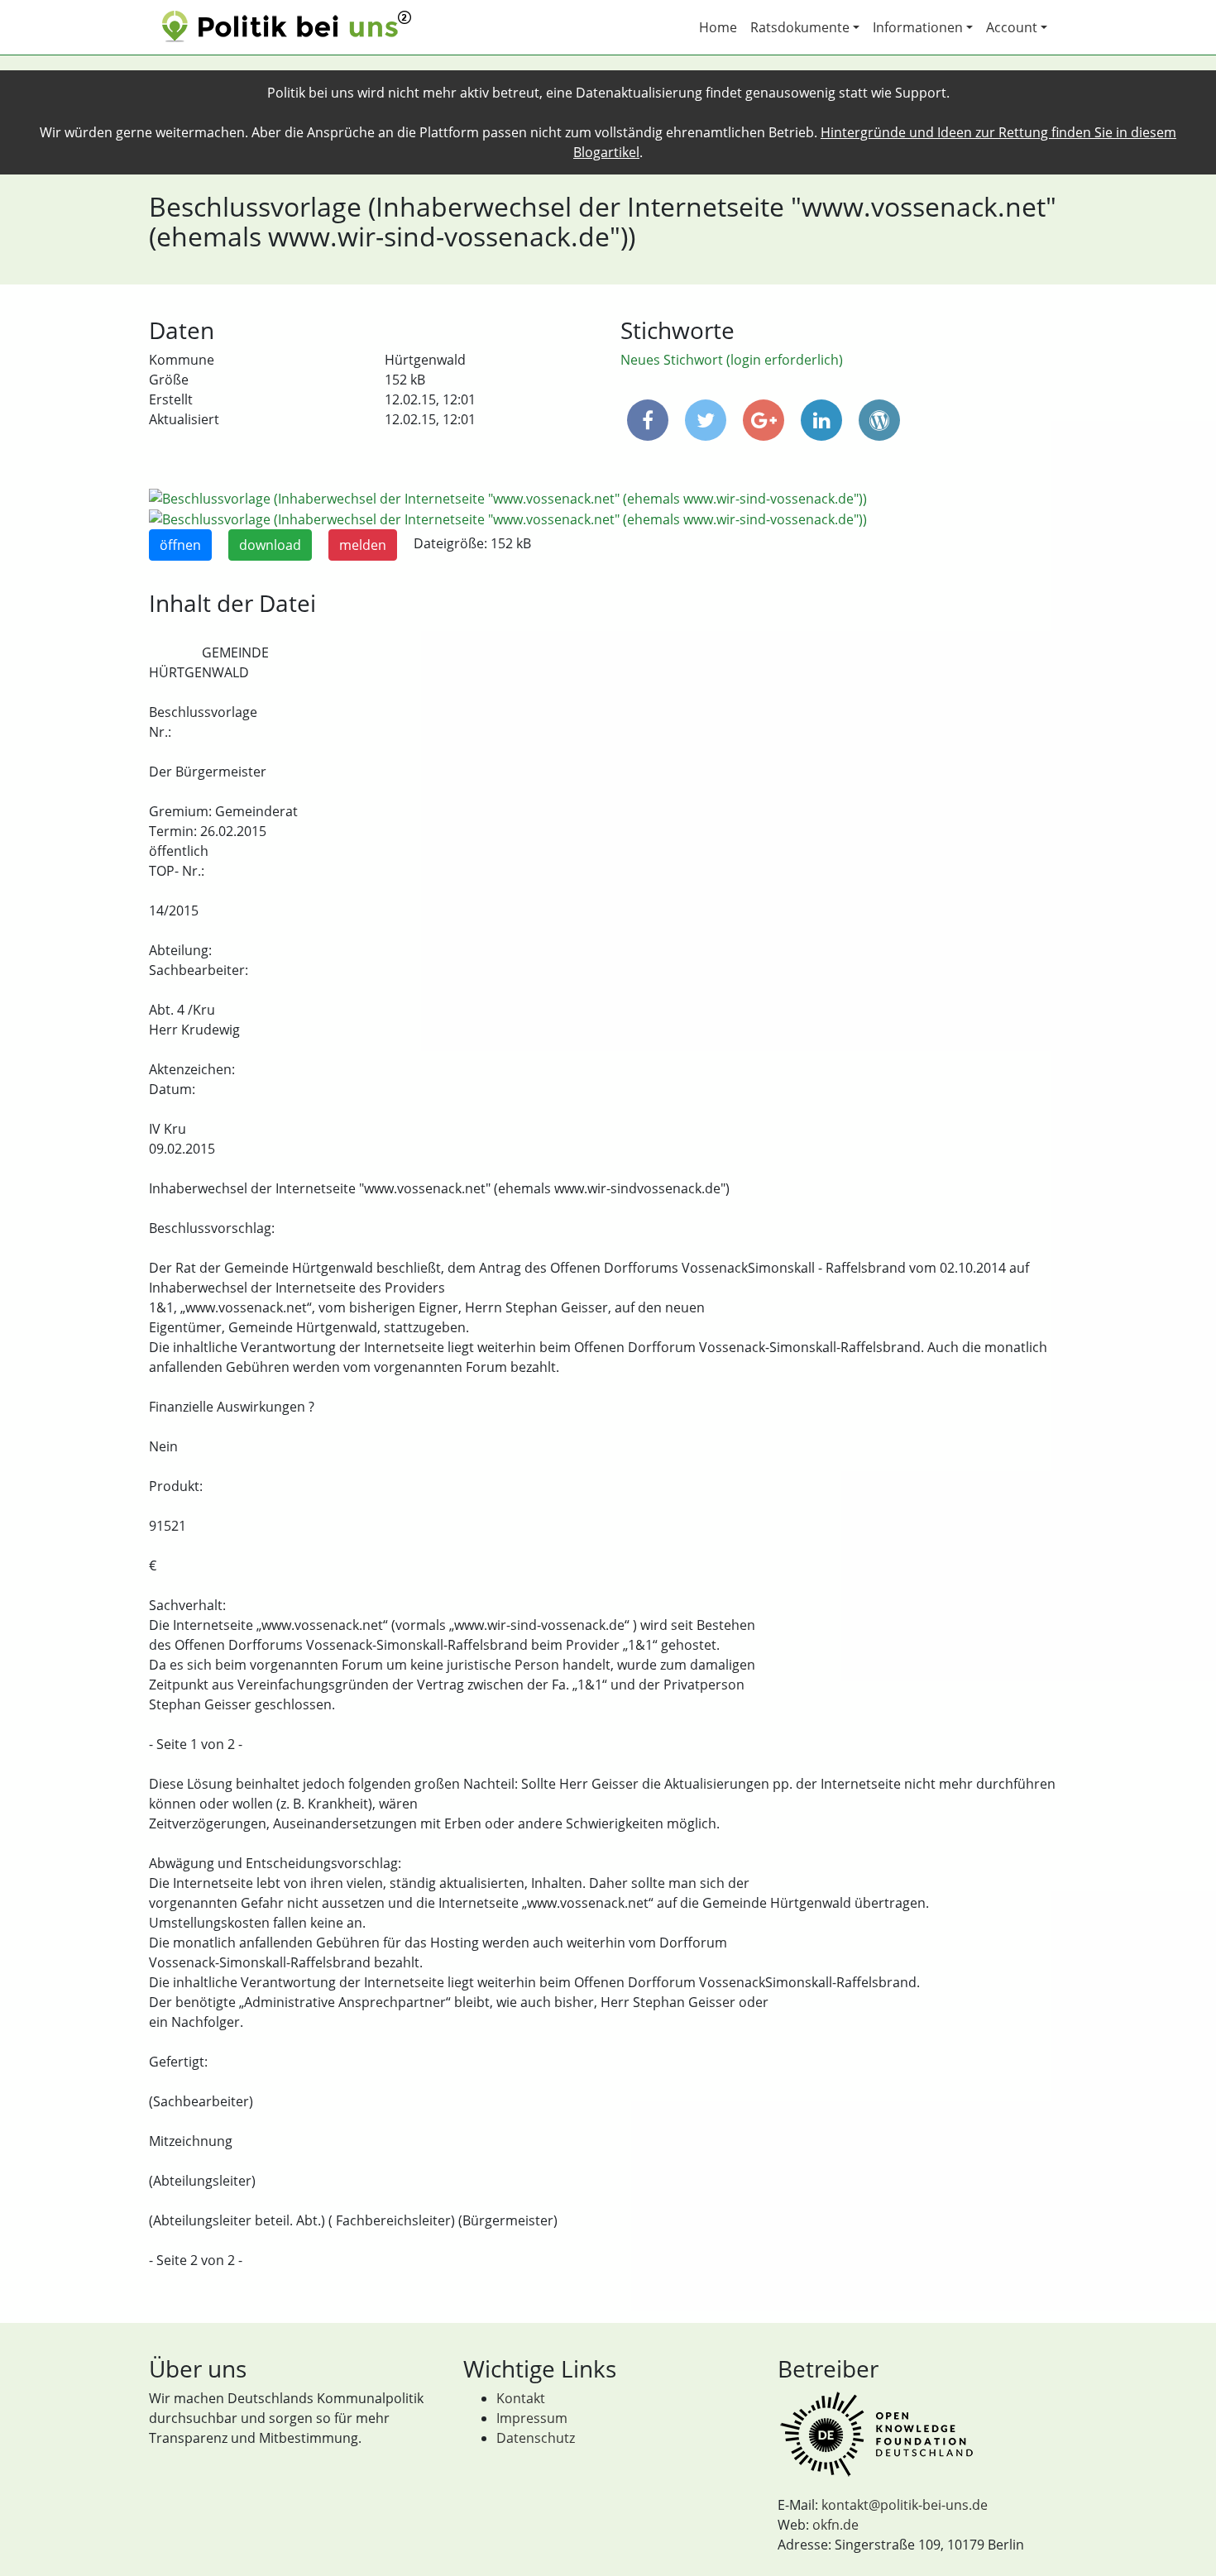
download (270, 545)
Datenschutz (536, 2438)
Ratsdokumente (800, 27)
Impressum (532, 2418)
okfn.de (835, 2525)
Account (1012, 27)
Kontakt (521, 2398)
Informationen (918, 27)
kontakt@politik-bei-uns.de (905, 2505)
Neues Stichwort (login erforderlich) (732, 360)
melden (363, 545)
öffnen (180, 545)
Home (718, 27)
